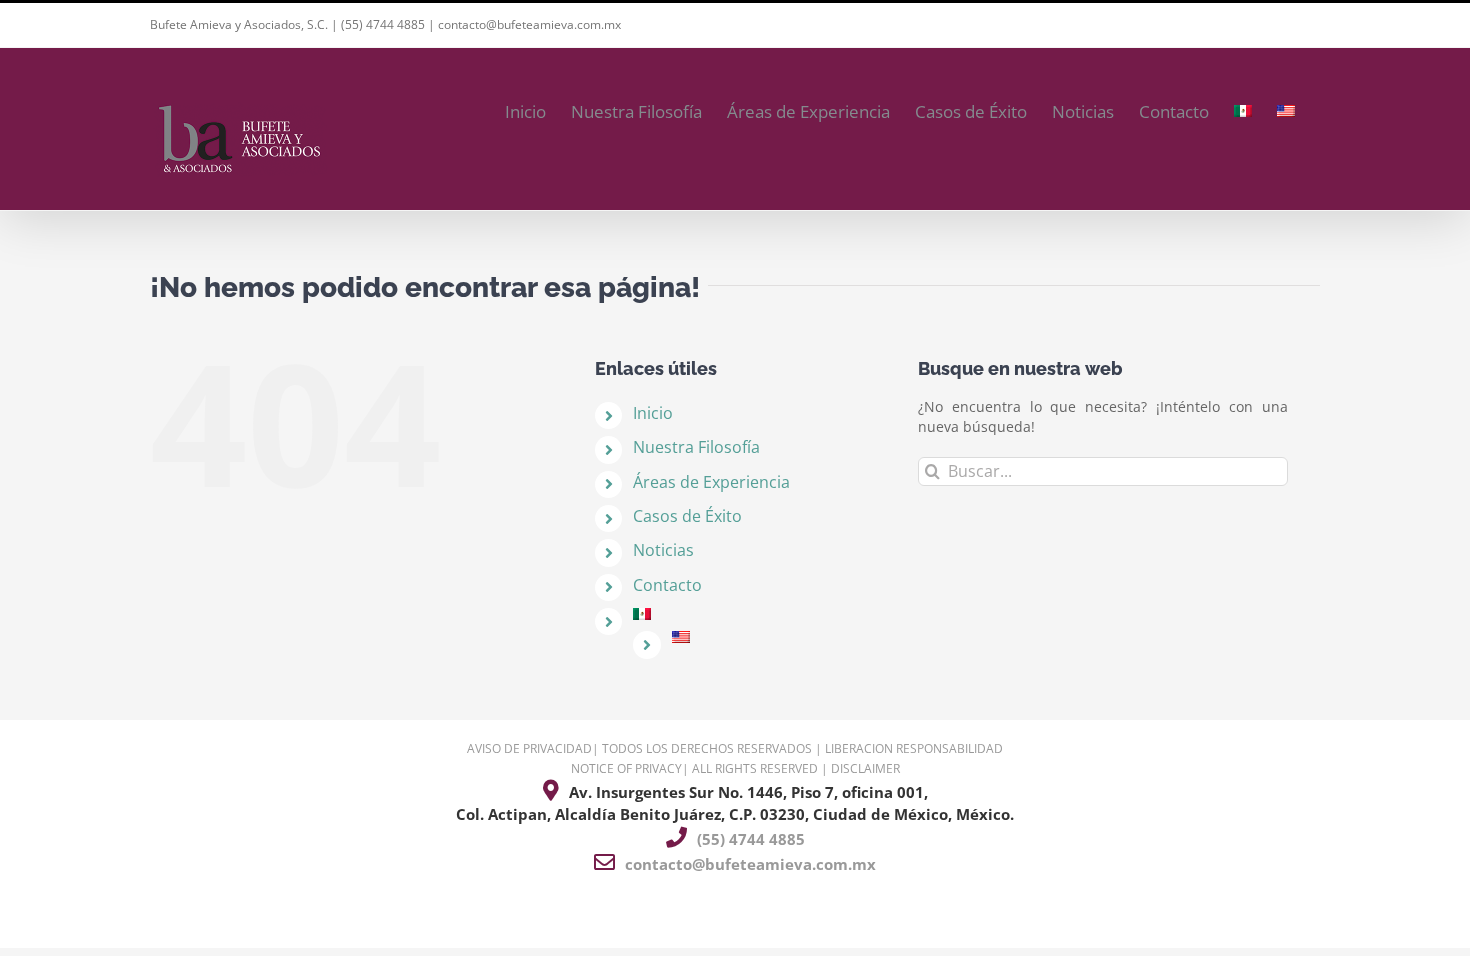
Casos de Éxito (687, 516)
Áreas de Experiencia (711, 482)
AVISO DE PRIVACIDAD (529, 748)
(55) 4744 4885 (383, 24)
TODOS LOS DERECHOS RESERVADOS (707, 748)
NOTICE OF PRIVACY (626, 768)
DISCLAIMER (865, 768)
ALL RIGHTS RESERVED (755, 768)
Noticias (663, 550)
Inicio (653, 413)
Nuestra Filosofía (696, 447)
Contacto (667, 585)
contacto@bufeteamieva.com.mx (529, 24)
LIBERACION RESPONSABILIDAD (914, 748)
